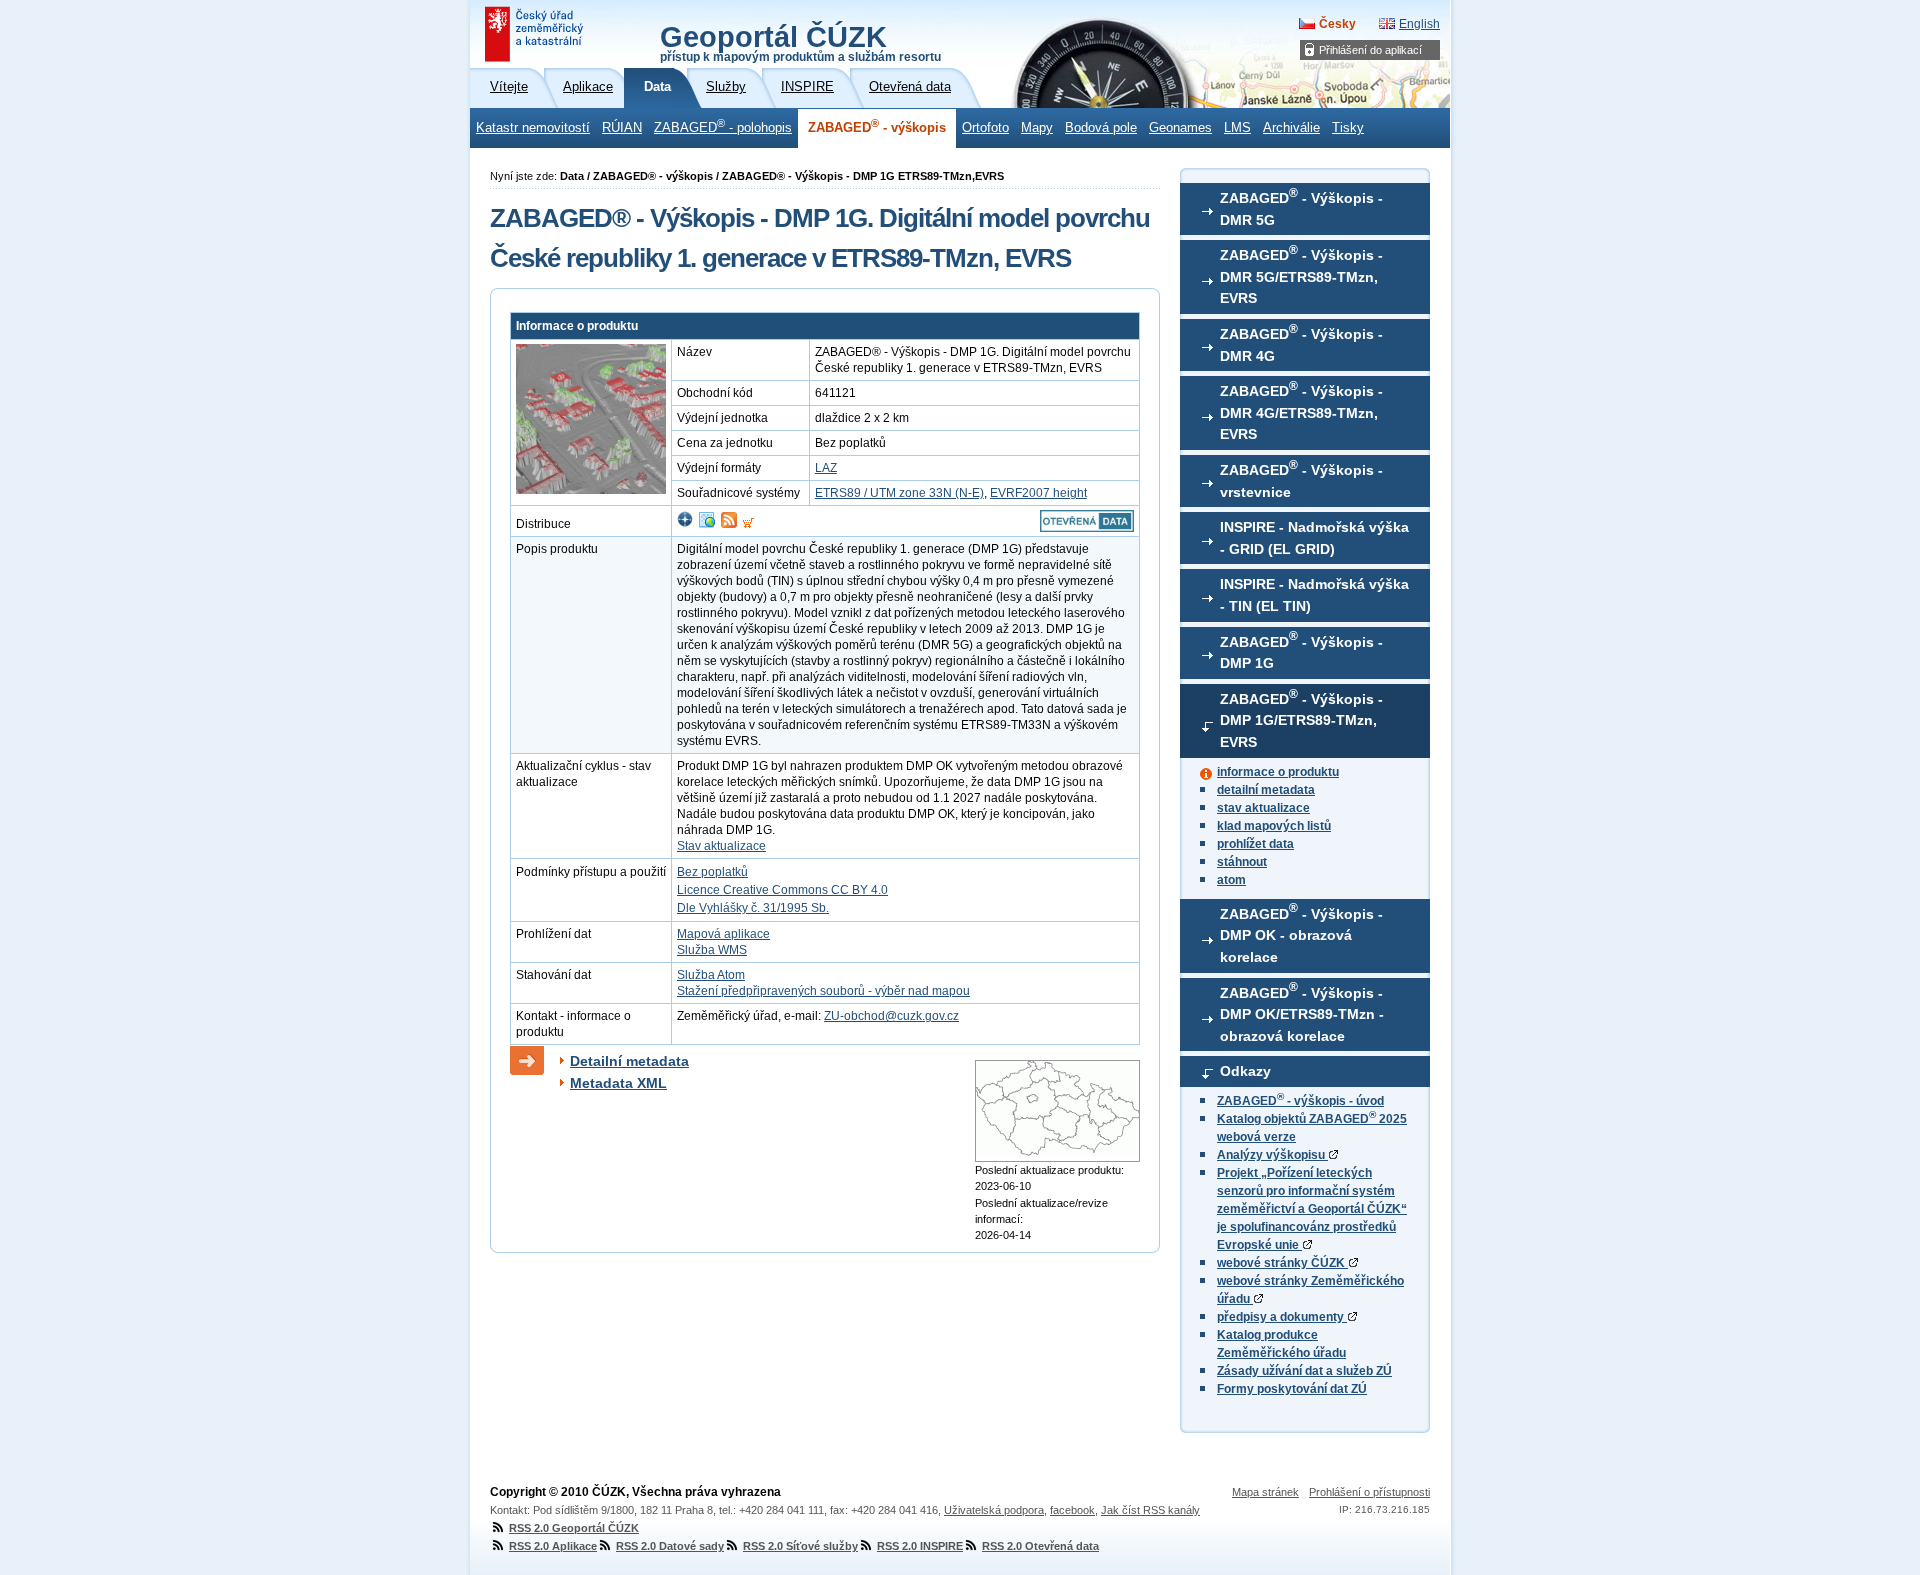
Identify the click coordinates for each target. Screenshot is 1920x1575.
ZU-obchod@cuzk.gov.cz (891, 1016)
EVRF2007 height (1038, 493)
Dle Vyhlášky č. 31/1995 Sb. (753, 908)
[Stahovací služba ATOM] (729, 524)
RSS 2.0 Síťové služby (800, 1546)
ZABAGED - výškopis (877, 126)
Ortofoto (985, 128)
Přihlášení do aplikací (1370, 50)
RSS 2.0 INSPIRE (920, 1546)
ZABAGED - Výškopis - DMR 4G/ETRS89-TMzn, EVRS (1301, 411)
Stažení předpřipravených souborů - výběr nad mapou (823, 991)
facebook (1072, 1510)
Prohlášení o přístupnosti (1369, 1492)
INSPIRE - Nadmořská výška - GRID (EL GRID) (1314, 538)
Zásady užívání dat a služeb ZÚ (1304, 1371)
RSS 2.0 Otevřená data (1040, 1546)
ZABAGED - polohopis (723, 126)
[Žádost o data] (748, 524)
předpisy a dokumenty (1282, 1317)
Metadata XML (618, 1083)
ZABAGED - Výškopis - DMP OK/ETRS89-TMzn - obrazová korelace (1302, 1012)
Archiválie (1291, 128)
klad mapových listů (1274, 826)
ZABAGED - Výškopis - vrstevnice (1301, 479)
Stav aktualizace (721, 846)
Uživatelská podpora (994, 1510)
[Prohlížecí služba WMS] (707, 524)
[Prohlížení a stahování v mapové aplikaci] (685, 524)
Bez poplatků (712, 872)
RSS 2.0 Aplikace (553, 1546)
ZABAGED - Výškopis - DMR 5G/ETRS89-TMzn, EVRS (1301, 275)
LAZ (826, 468)
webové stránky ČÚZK (1282, 1263)
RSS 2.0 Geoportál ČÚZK (574, 1528)
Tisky (1348, 128)
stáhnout (1242, 862)
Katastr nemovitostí (533, 128)
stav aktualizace (1263, 808)
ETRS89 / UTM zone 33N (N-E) (899, 493)
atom (1231, 880)
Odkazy (1245, 1071)
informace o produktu (1278, 772)
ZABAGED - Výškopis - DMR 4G (1301, 343)
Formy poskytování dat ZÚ (1292, 1389)
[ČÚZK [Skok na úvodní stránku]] (536, 34)
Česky (1337, 24)
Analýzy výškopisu (1272, 1155)
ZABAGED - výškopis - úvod (1300, 1101)
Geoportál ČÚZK (800, 42)
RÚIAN (622, 128)
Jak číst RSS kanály (1150, 1510)
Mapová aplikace (723, 934)
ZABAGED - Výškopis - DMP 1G (1301, 650)
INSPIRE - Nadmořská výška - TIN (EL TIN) (1314, 595)
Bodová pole (1101, 128)
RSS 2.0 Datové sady (670, 1546)
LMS (1237, 128)
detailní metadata (1266, 790)
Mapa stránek (1265, 1492)
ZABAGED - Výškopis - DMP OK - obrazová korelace (1301, 933)
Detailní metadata (629, 1061)
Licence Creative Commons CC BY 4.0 (782, 890)
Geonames (1180, 128)
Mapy (1037, 128)
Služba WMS (712, 950)
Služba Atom (711, 975)
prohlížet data (1255, 844)
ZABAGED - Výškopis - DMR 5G (1301, 207)
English (1419, 24)
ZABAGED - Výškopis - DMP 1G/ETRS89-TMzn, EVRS (1301, 719)
